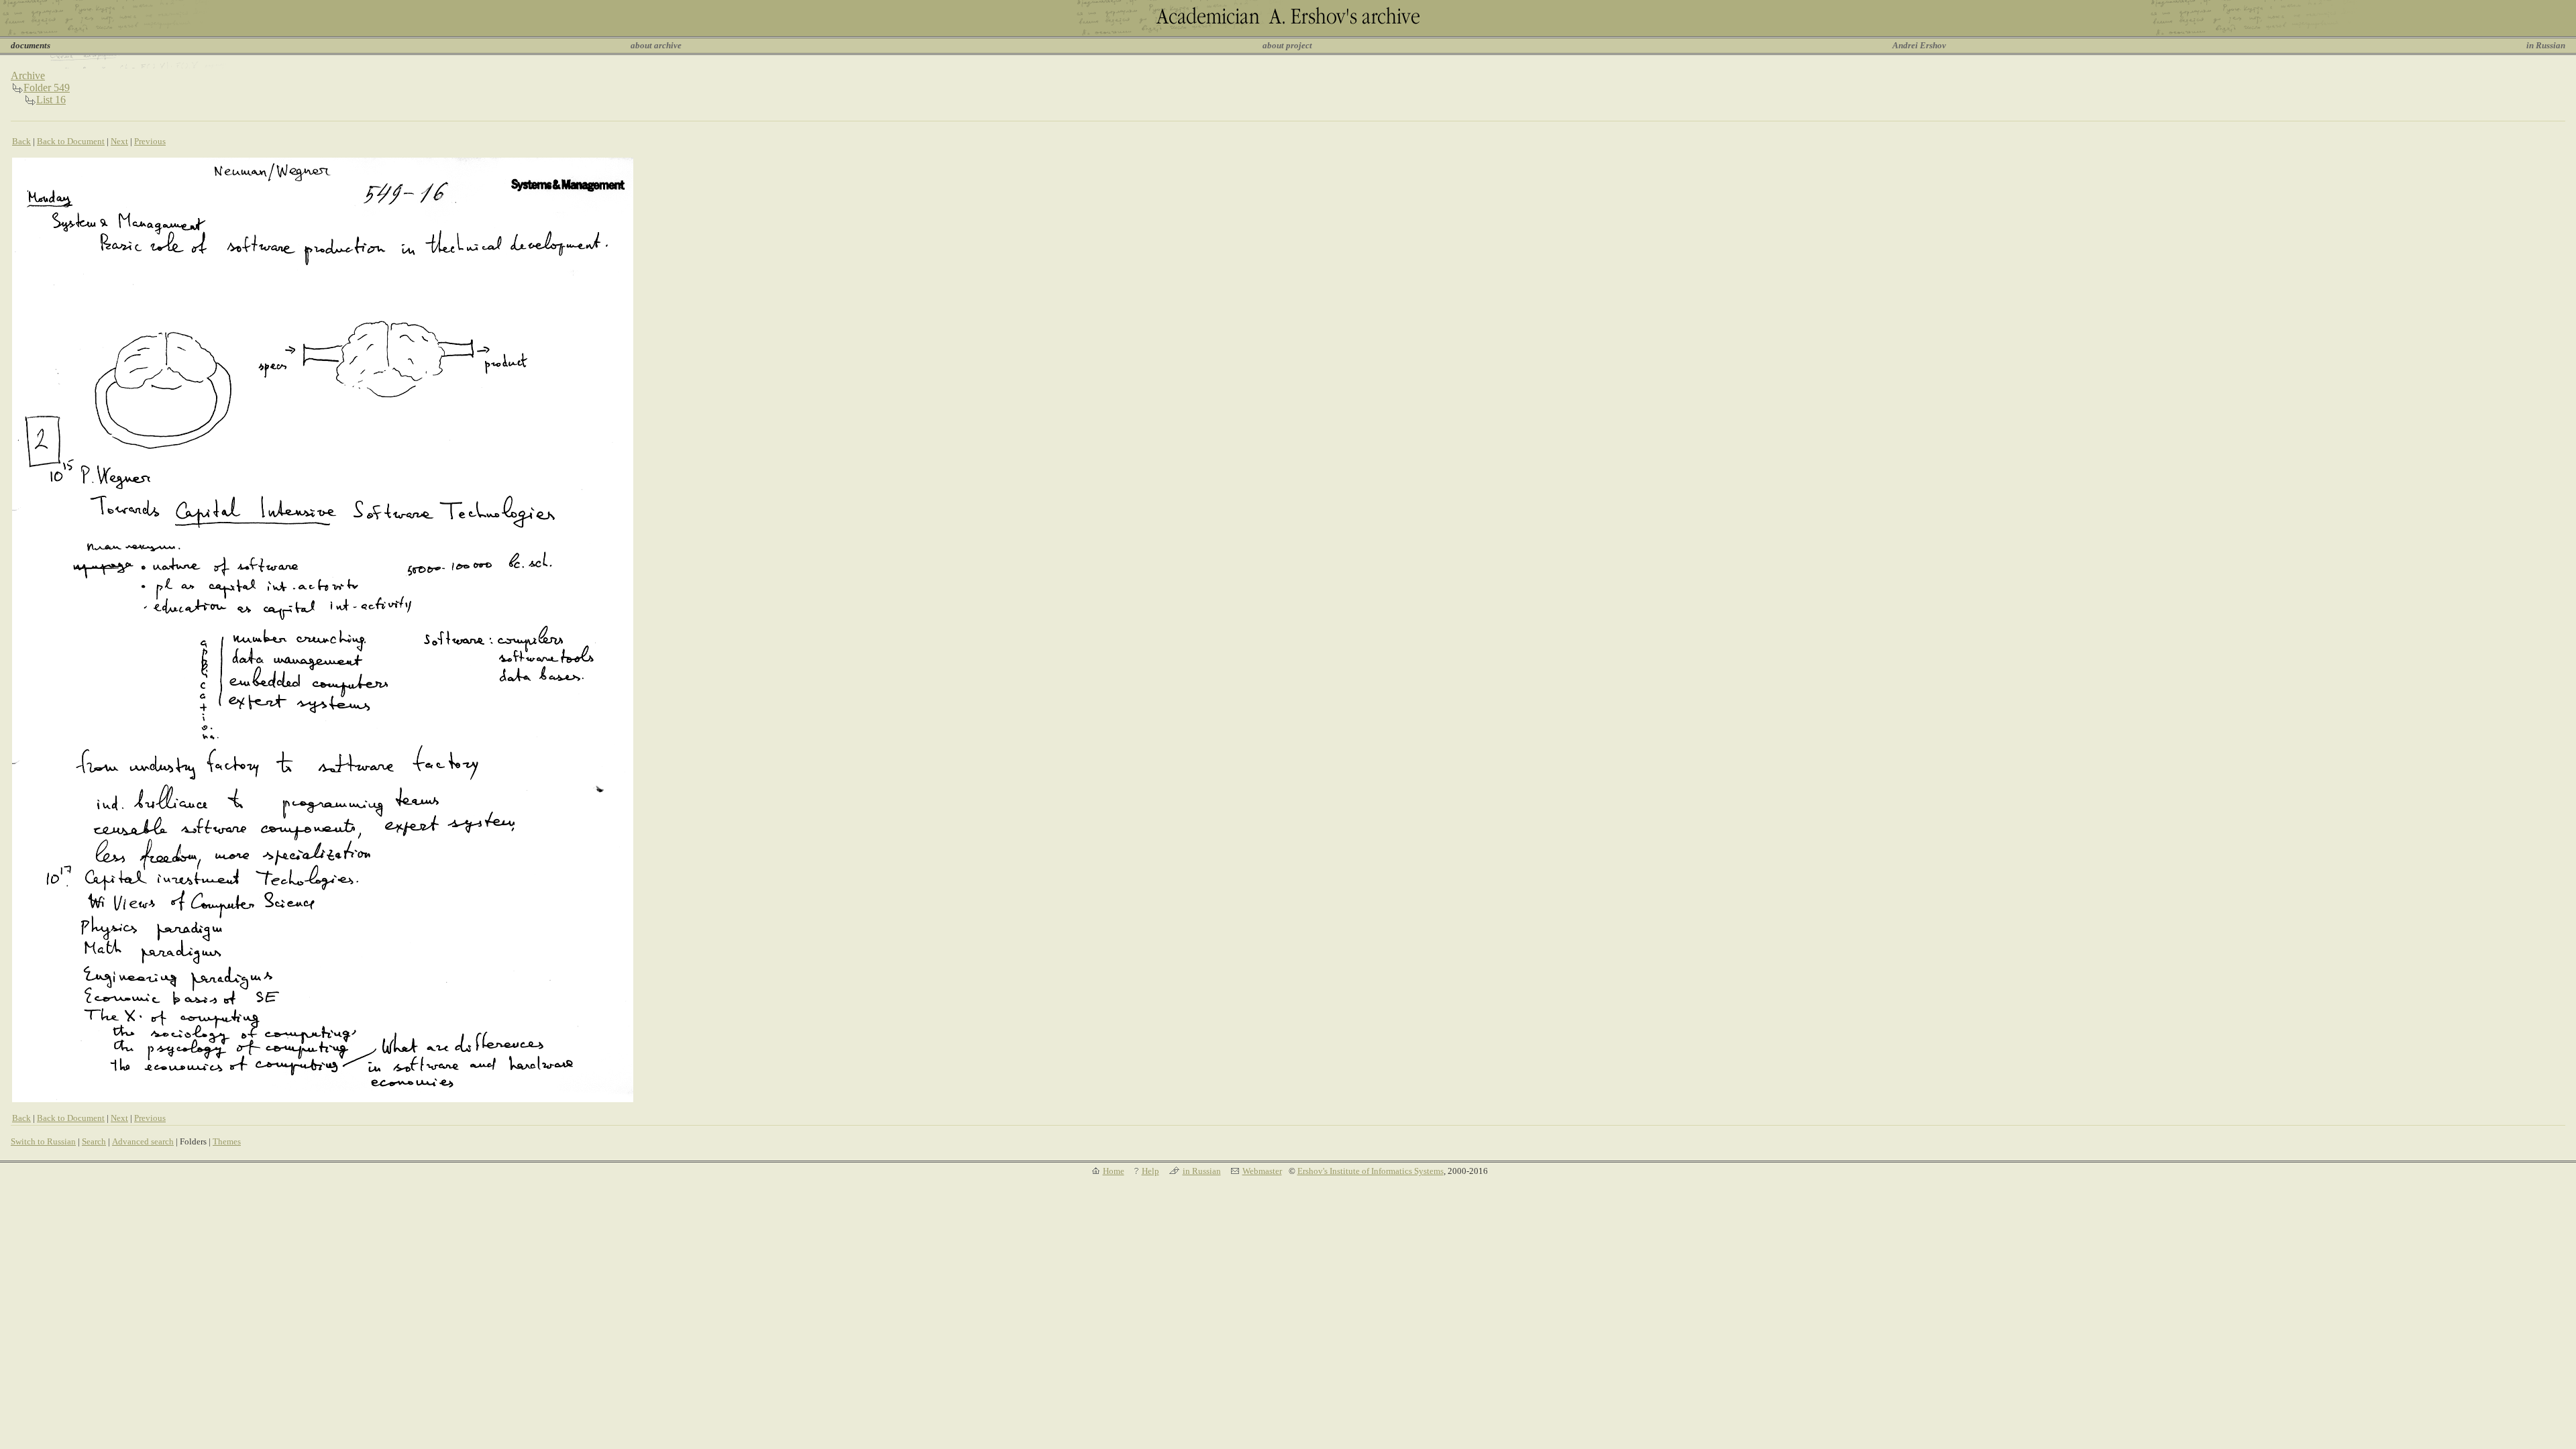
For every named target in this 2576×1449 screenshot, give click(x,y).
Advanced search (143, 1141)
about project (1287, 45)
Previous (150, 141)
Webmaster (1262, 1171)
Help (1150, 1171)
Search (94, 1141)
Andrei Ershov (1919, 45)
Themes (227, 1141)
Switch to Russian (43, 1141)
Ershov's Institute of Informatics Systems (1371, 1171)
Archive (28, 75)
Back (21, 141)
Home (1114, 1171)
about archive (656, 45)
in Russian (2546, 45)
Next (119, 141)
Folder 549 (47, 88)
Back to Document (71, 141)
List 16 (51, 100)
